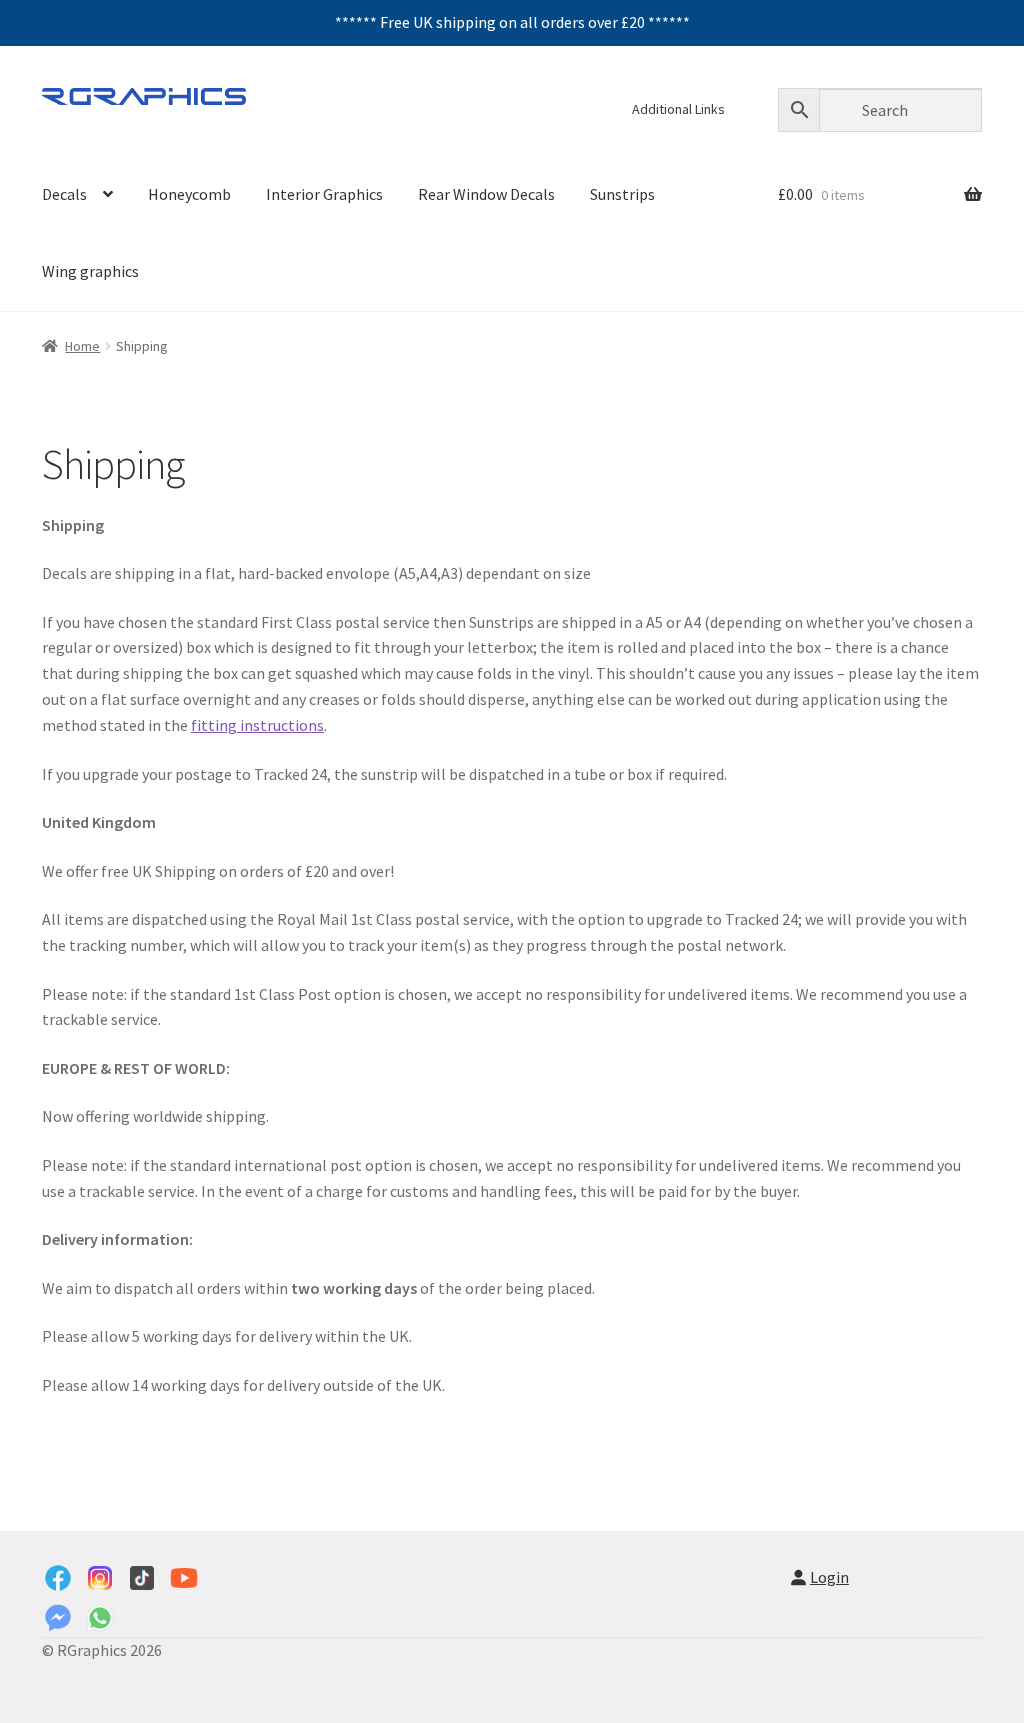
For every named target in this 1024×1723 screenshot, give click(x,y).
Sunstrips (622, 194)
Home (82, 346)
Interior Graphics (324, 194)
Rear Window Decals (486, 194)
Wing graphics (90, 271)
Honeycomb (189, 194)
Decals (64, 194)
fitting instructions (257, 725)
